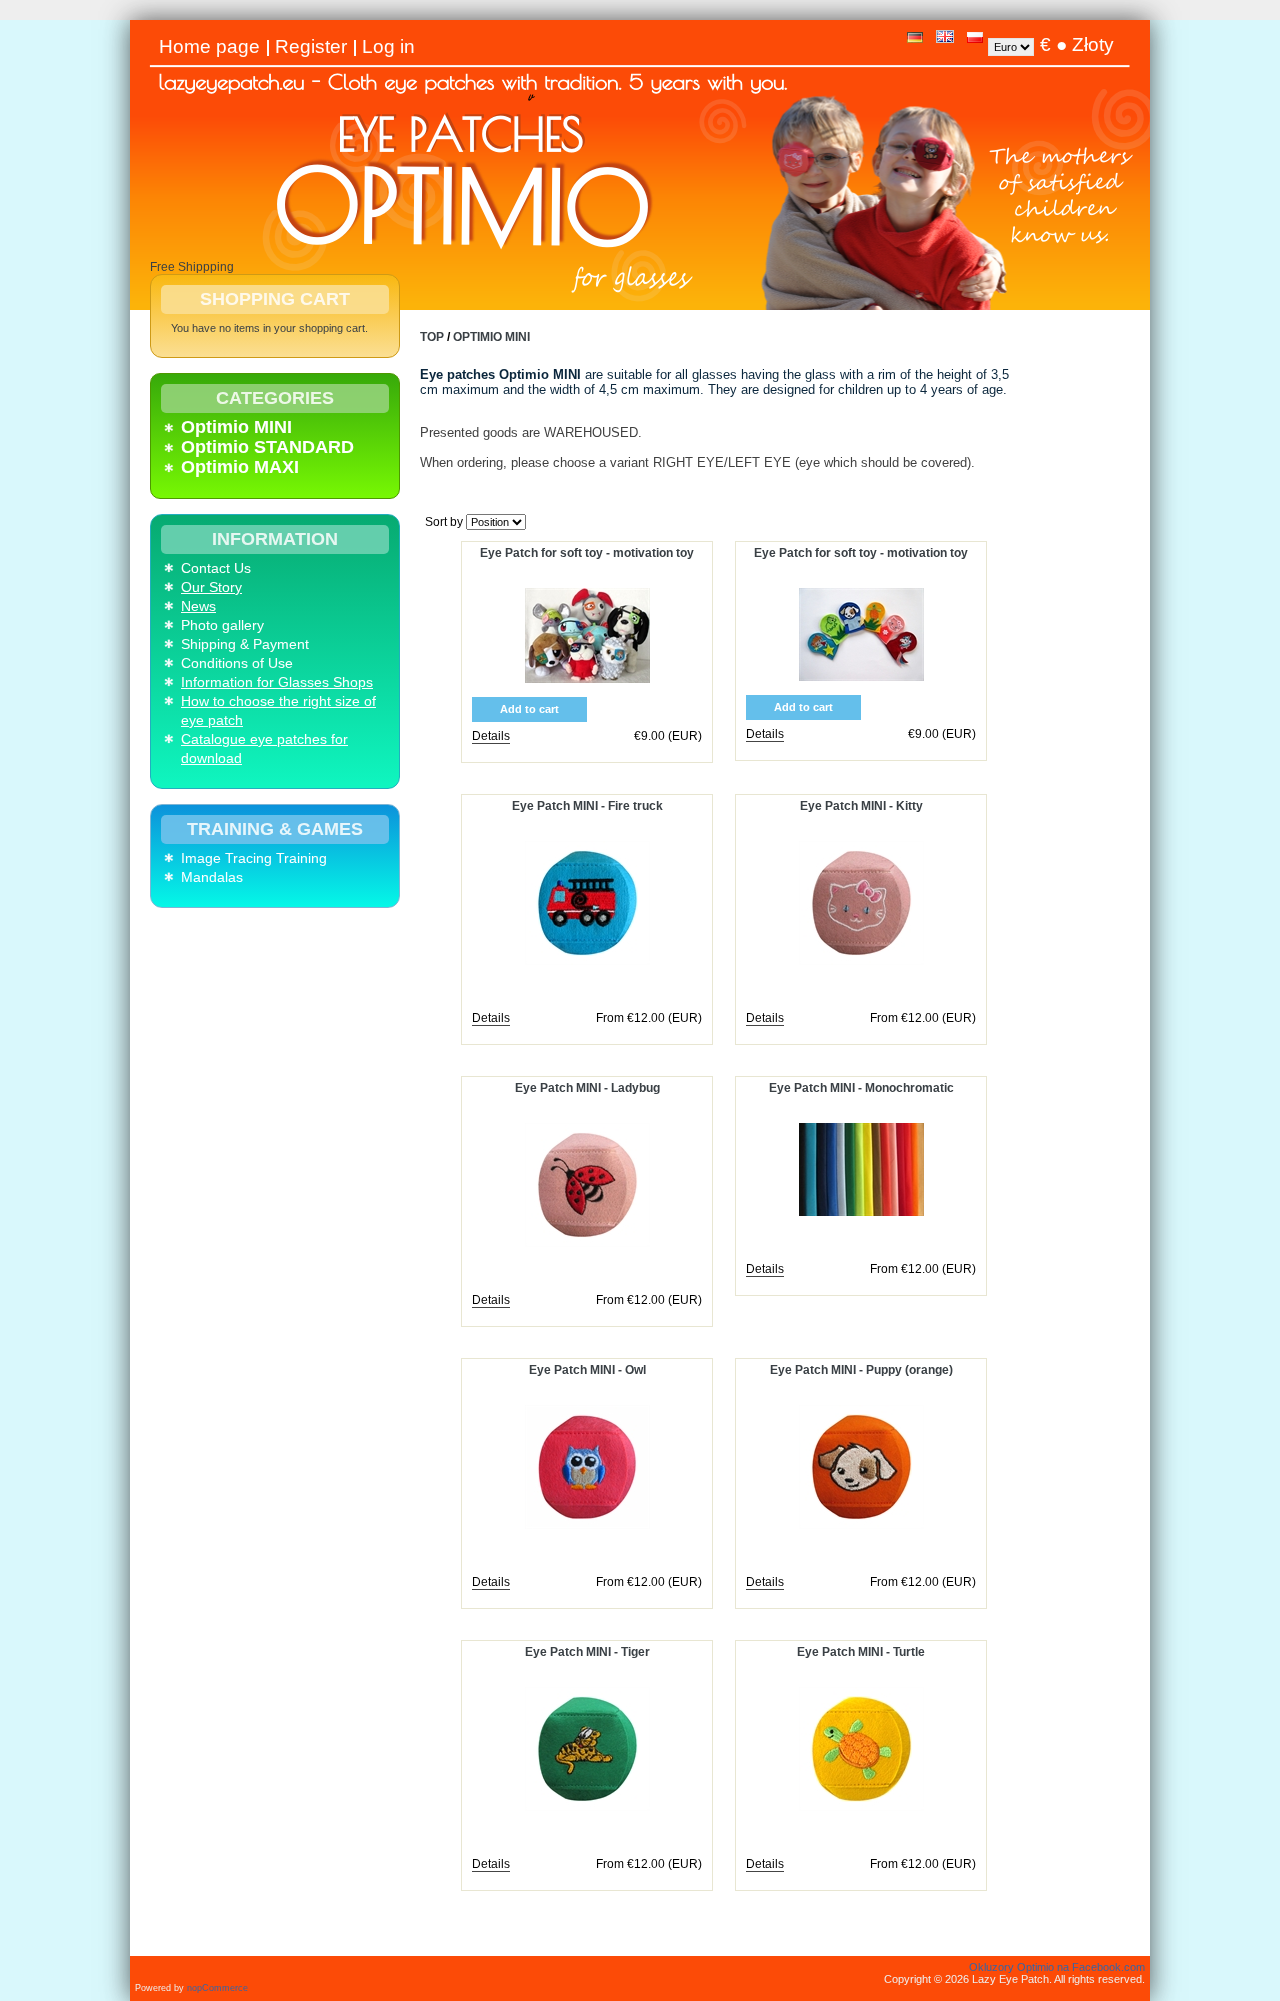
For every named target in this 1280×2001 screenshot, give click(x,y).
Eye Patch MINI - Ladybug (587, 1088)
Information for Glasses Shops (277, 682)
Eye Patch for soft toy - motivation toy (587, 553)
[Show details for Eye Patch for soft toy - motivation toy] (587, 679)
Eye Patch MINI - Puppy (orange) (861, 1370)
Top (432, 337)
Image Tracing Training (254, 858)
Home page (209, 46)
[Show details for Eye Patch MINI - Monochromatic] (861, 1212)
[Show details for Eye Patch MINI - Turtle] (861, 1807)
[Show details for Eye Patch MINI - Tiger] (587, 1807)
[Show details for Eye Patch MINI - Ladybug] (587, 1243)
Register (311, 46)
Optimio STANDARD (267, 447)
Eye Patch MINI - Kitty (861, 806)
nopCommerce (217, 1988)
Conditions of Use (237, 663)
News (198, 606)
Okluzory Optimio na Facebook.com (1057, 1967)
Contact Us (216, 568)
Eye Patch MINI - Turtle (861, 1652)
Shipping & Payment (245, 644)
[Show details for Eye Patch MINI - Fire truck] (587, 961)
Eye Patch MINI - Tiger (587, 1652)
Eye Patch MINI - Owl (587, 1370)
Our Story (211, 587)
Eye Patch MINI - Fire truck (587, 806)
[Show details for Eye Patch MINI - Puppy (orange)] (861, 1525)
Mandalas (212, 877)
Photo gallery (222, 625)
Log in (388, 46)
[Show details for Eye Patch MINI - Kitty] (861, 961)
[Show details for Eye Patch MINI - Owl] (587, 1525)
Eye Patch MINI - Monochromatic (861, 1088)
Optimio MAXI (240, 467)
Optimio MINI (236, 427)
